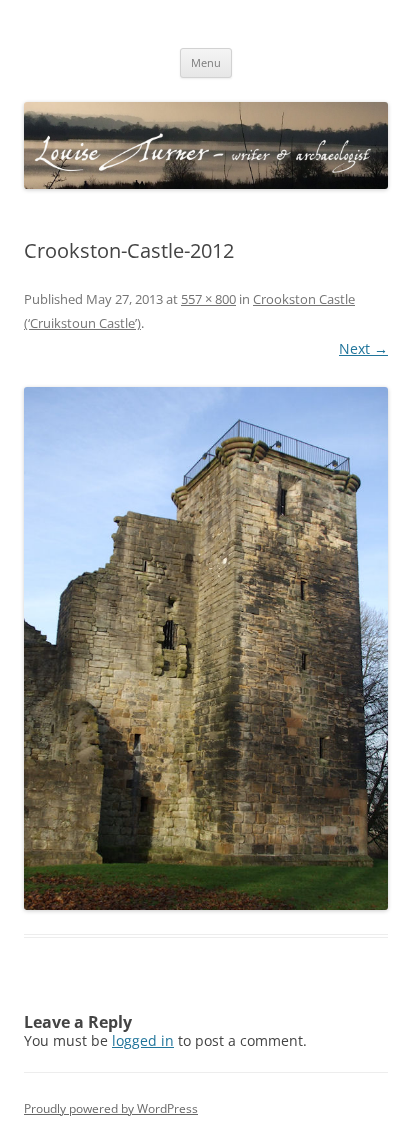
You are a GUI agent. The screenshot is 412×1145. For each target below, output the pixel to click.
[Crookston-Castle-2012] (206, 648)
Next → (363, 348)
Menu (206, 62)
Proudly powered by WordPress (111, 1108)
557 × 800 (208, 299)
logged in (143, 1040)
